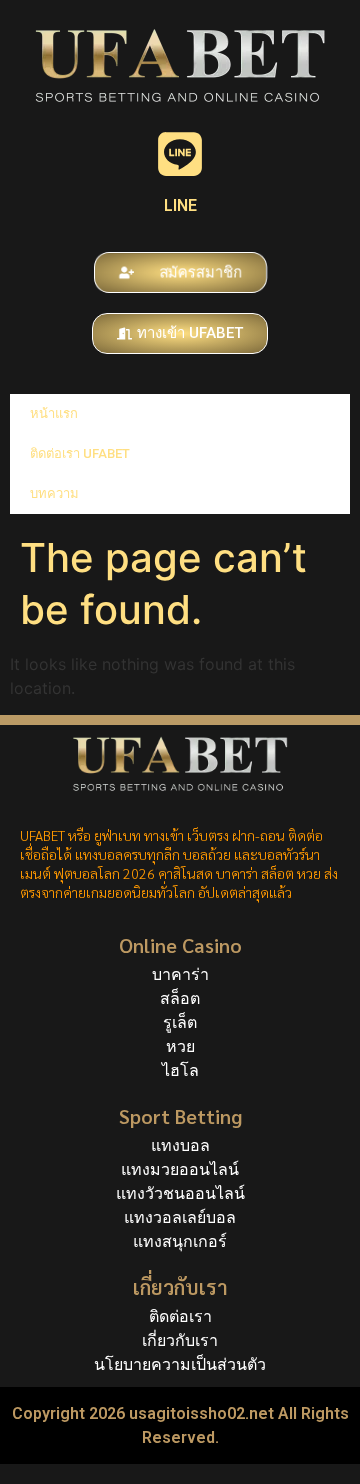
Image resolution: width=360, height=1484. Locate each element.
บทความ (54, 493)
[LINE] (180, 154)
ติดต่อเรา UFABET (80, 453)
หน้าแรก (54, 413)
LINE (180, 205)
